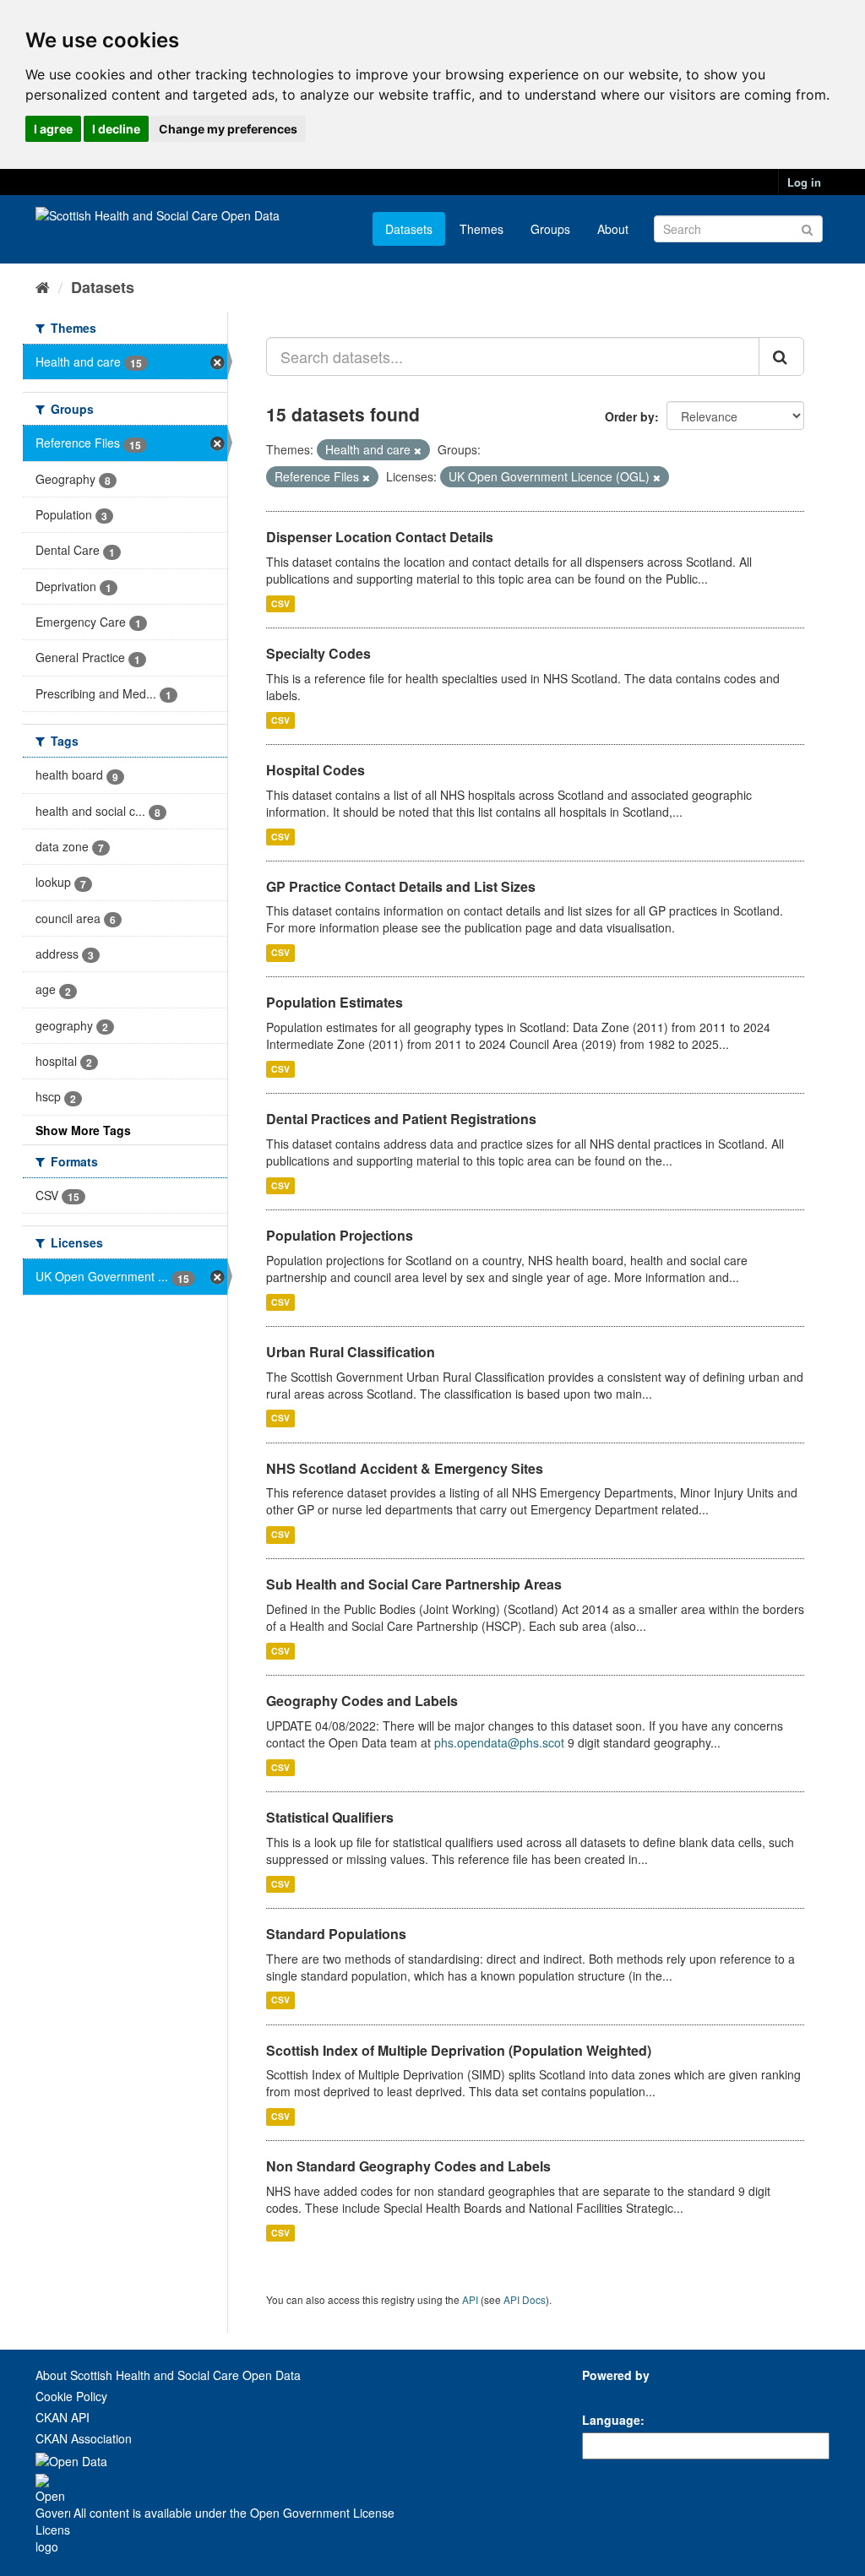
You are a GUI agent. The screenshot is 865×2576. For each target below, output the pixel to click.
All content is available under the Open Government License (232, 2513)
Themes (481, 229)
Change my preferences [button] (228, 129)
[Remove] (418, 450)
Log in (804, 182)
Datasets (409, 229)
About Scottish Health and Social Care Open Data (168, 2375)
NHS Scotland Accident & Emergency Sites (405, 1468)
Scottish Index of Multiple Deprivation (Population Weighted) (459, 2050)
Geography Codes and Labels (362, 1701)
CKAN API (63, 2417)
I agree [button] (53, 129)
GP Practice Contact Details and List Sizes (401, 886)
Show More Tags (83, 1130)
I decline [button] (116, 129)
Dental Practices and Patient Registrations (401, 1119)
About (613, 229)
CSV (280, 603)
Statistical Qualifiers (330, 1817)
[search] (781, 356)
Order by (630, 416)
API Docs (525, 2299)
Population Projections (340, 1235)
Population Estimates (335, 1002)
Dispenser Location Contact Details (380, 537)
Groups (550, 229)
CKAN (611, 2394)
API (470, 2299)
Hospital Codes (316, 770)
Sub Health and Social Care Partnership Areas (414, 1584)
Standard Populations (336, 1934)
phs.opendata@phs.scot (499, 1742)
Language (611, 2420)
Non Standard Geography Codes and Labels (408, 2166)
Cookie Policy (71, 2396)
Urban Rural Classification (351, 1352)
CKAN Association (84, 2438)
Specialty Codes (318, 653)
